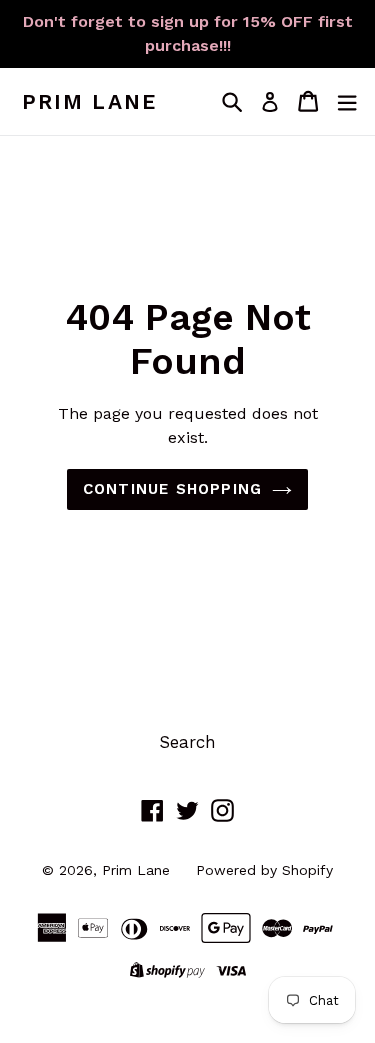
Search (187, 742)
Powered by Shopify (264, 870)
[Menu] (347, 101)
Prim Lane (89, 101)
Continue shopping (172, 489)
